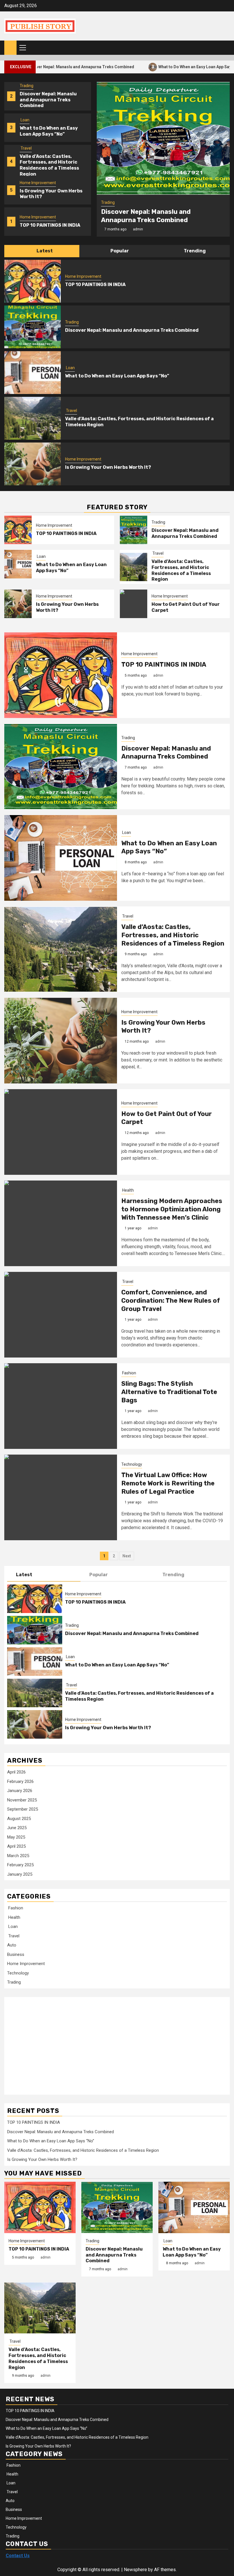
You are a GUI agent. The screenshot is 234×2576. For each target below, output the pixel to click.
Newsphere (135, 2570)
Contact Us (18, 2556)
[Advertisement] (53, 2043)
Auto (12, 1945)
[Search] (226, 48)
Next (127, 1556)
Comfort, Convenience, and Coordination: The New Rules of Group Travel (171, 1300)
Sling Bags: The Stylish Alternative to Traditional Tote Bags (169, 1392)
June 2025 (17, 1828)
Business (16, 1954)
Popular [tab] (119, 251)
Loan (25, 120)
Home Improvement (38, 183)
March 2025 (18, 1856)
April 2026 (16, 1772)
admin (138, 229)
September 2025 (23, 1809)
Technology (132, 1464)
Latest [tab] (44, 251)
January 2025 (20, 1874)
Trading (27, 86)
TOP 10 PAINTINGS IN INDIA (50, 225)
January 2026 (20, 1791)
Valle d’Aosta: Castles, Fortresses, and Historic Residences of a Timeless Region (49, 165)
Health (128, 1190)
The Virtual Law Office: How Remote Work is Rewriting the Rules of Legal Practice (168, 1483)
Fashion (129, 1373)
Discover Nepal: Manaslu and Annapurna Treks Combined (48, 100)
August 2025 (19, 1819)
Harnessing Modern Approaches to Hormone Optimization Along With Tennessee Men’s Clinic (172, 1209)
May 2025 (16, 1837)
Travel (26, 148)
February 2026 (20, 1781)
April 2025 (16, 1846)
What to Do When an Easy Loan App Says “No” (156, 67)
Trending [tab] (194, 251)
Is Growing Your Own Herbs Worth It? (108, 467)
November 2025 (22, 1800)
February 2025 (20, 1865)
